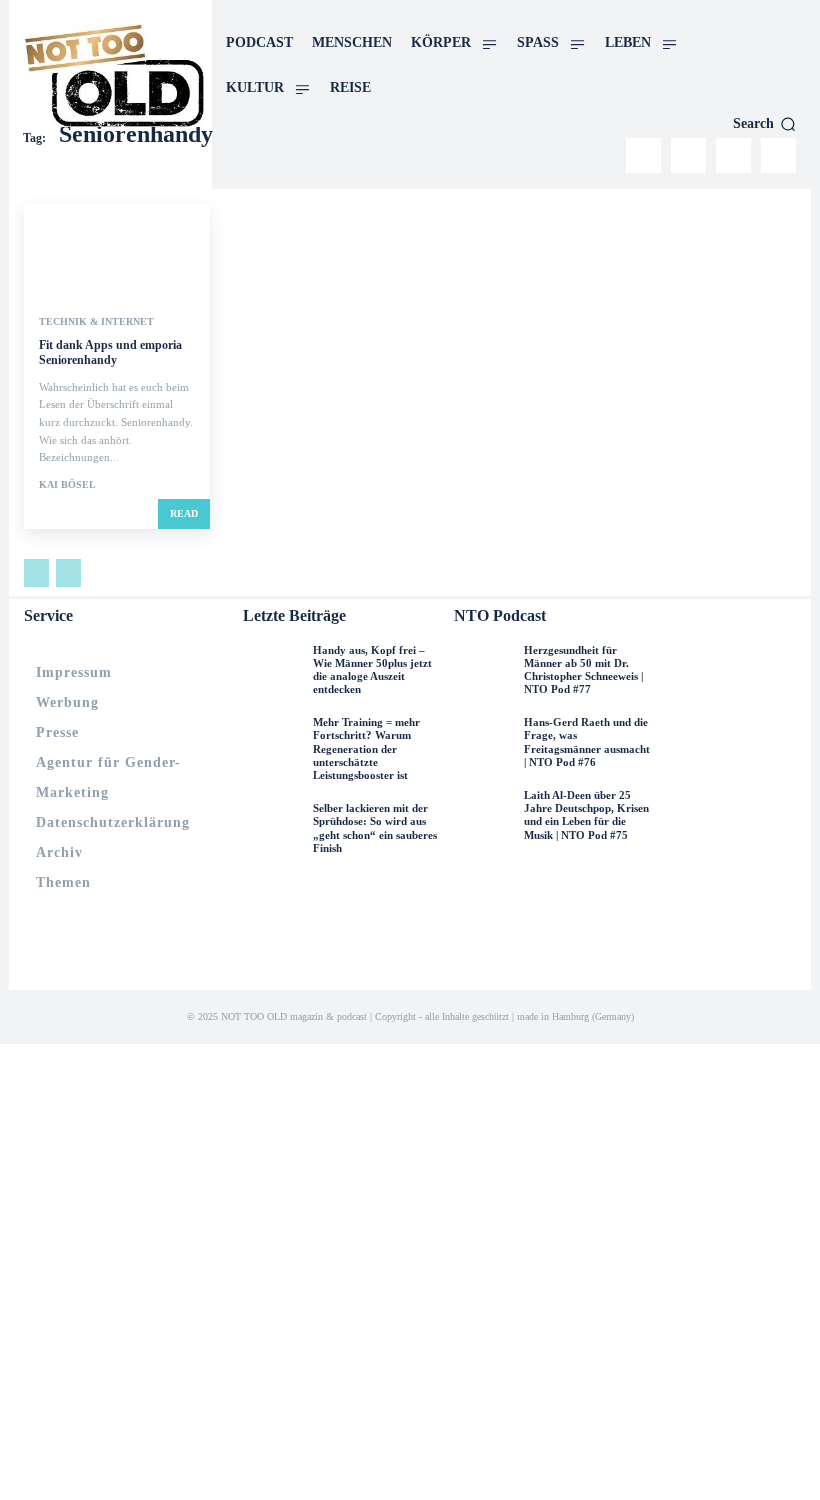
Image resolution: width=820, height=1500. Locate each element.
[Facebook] (688, 155)
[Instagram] (643, 155)
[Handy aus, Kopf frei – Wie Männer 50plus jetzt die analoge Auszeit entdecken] (273, 674)
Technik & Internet (96, 322)
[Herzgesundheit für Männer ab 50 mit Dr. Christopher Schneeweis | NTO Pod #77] (484, 674)
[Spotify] (733, 155)
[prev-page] (36, 573)
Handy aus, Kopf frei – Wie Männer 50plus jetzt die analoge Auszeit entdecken (372, 670)
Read (184, 513)
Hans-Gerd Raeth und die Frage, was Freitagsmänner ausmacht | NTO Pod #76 (587, 742)
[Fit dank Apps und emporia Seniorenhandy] (117, 250)
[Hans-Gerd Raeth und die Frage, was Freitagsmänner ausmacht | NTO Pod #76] (484, 746)
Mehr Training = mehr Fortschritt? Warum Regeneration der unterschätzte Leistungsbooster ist (366, 748)
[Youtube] (778, 155)
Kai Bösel (67, 484)
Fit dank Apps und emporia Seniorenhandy (110, 353)
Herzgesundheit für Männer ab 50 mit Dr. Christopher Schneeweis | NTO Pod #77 (583, 670)
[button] (764, 124)
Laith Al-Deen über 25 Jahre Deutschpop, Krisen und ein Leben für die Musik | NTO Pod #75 (586, 815)
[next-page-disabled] (68, 573)
